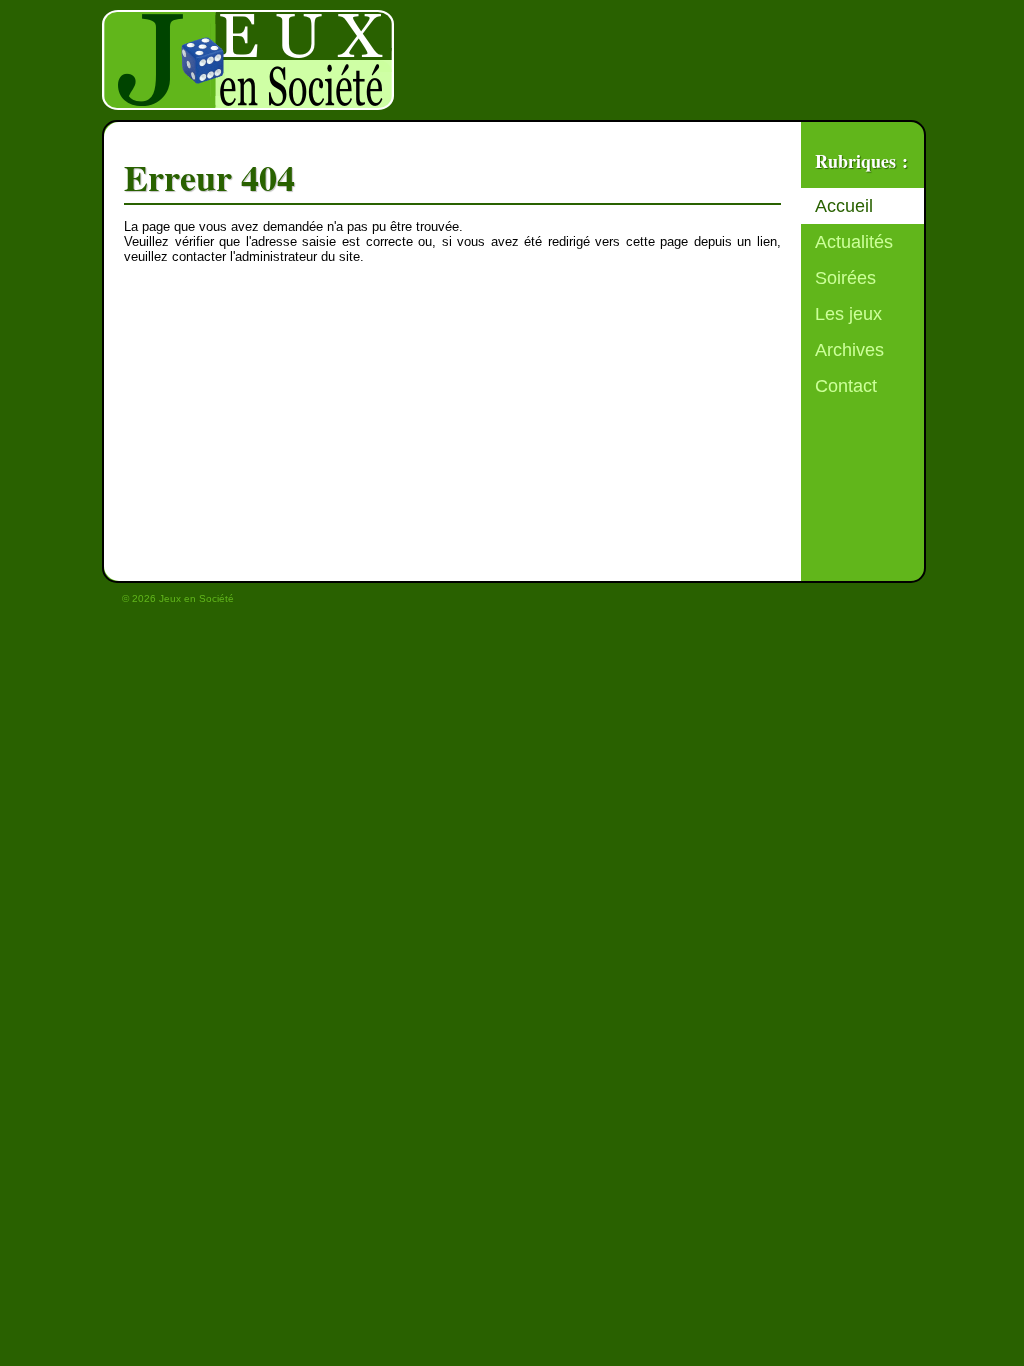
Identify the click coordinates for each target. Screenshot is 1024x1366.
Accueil (844, 206)
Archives (849, 350)
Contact (846, 386)
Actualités (854, 242)
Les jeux (848, 314)
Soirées (845, 278)
